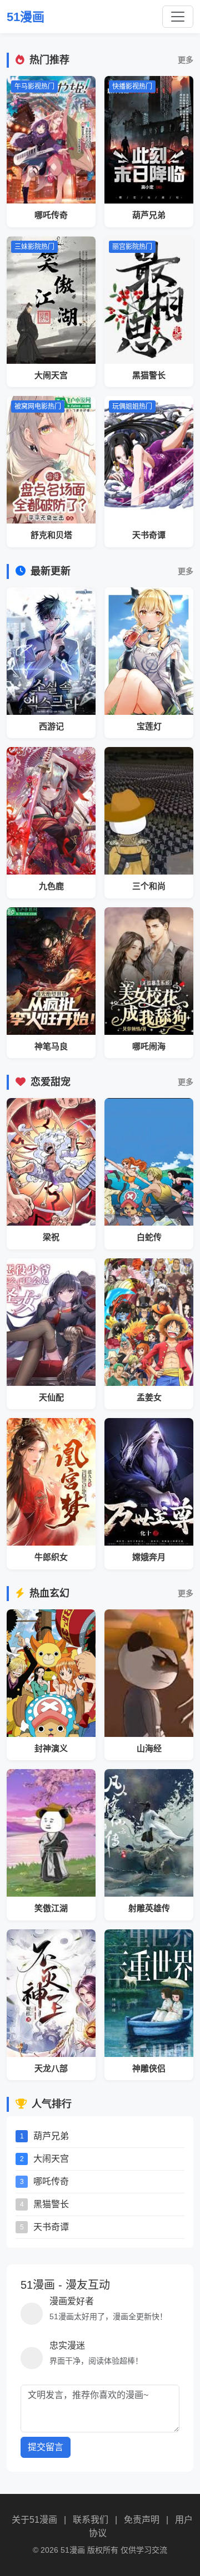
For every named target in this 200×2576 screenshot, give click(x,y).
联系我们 (91, 2520)
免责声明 (142, 2520)
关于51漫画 (34, 2520)
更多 (186, 60)
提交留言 (46, 2447)
